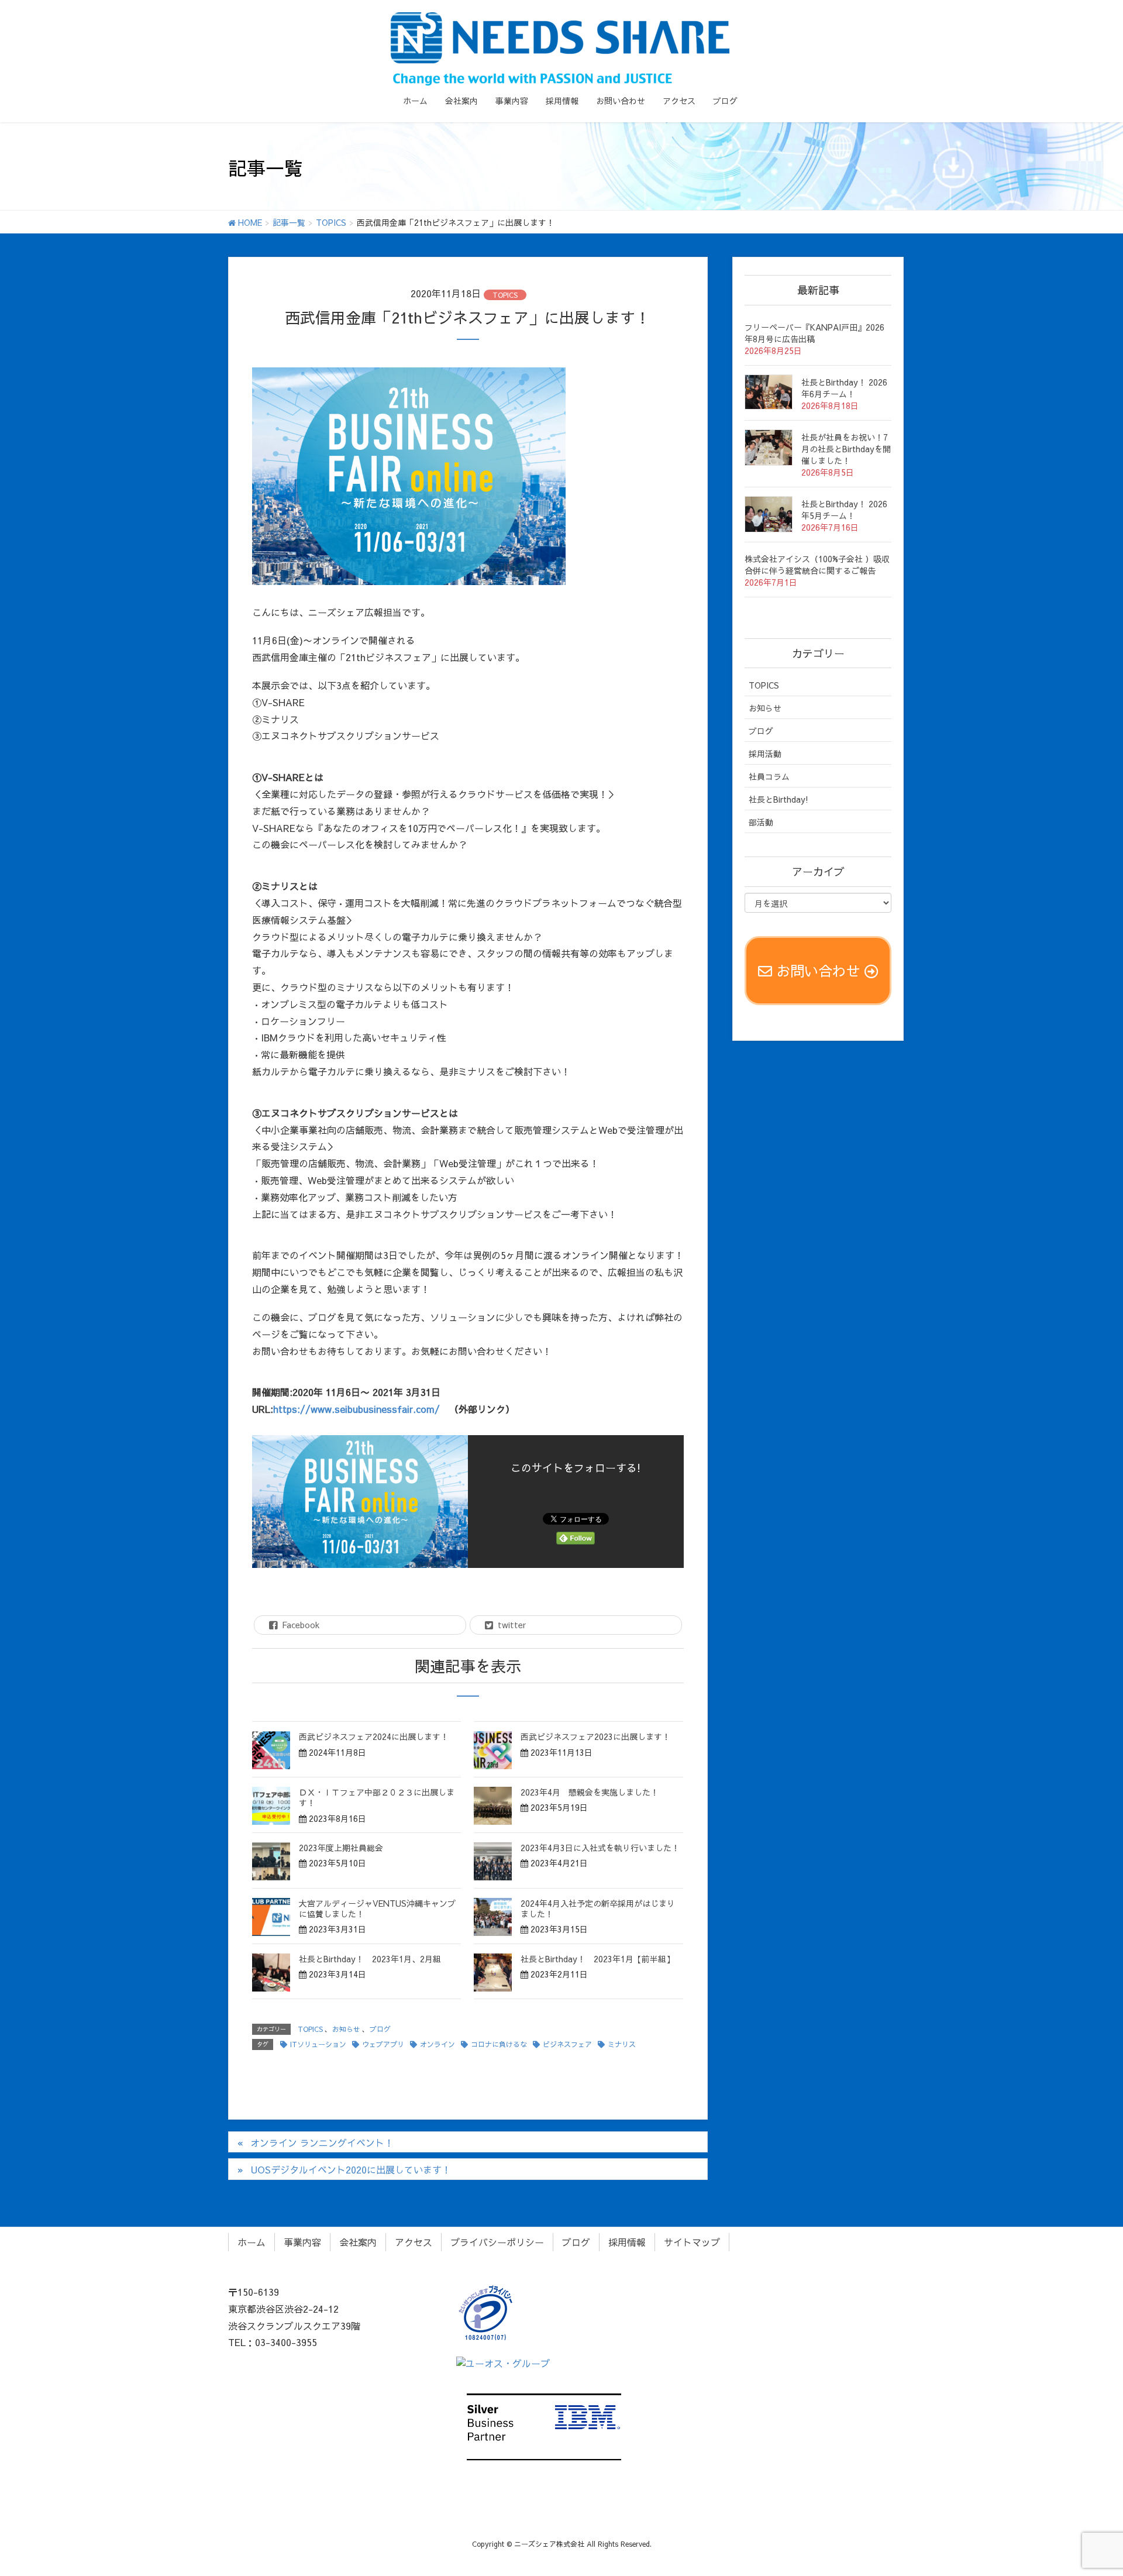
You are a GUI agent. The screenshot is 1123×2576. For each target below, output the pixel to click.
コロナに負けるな (499, 2044)
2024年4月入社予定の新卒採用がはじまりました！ (598, 1908)
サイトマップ (692, 2242)
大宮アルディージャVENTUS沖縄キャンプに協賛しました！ (377, 1908)
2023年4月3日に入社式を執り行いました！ (600, 1848)
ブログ (380, 2029)
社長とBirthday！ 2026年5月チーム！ (844, 510)
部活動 (761, 822)
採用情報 (627, 2242)
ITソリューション (318, 2044)
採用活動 (765, 754)
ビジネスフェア (567, 2044)
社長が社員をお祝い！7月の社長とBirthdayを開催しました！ (846, 449)
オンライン (438, 2044)
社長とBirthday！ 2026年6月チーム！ (844, 388)
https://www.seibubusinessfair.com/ (356, 1409)
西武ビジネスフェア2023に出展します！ (595, 1736)
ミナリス (622, 2044)
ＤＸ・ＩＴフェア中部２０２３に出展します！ (377, 1797)
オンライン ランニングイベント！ (322, 2142)
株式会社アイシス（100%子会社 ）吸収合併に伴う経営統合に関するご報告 (817, 565)
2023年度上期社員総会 (341, 1848)
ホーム (252, 2242)
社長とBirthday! (778, 799)
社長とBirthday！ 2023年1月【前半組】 (597, 1959)
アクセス (414, 2242)
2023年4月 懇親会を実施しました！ (590, 1792)
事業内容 (302, 2242)
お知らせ (346, 2029)
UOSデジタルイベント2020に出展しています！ (351, 2169)
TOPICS (505, 295)
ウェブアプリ (383, 2044)
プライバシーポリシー (497, 2242)
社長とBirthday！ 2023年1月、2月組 (370, 1959)
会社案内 (358, 2242)
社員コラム (769, 776)
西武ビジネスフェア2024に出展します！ (374, 1736)
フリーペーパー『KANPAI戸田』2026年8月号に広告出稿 (814, 333)
